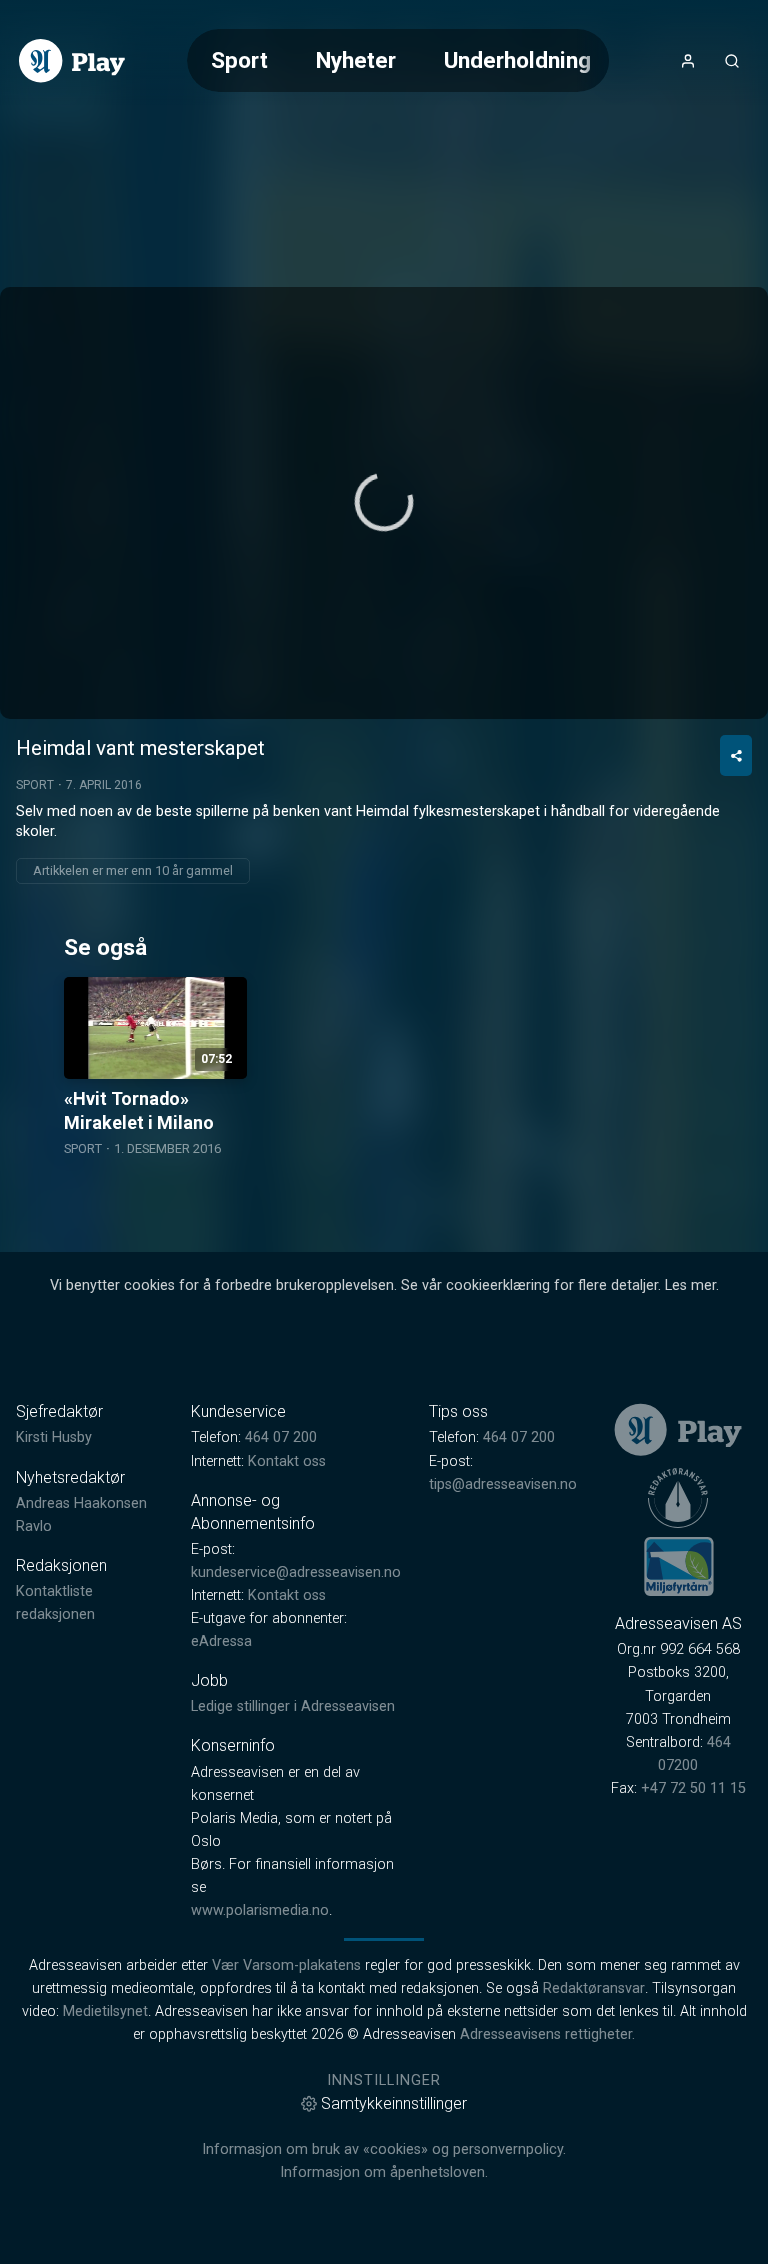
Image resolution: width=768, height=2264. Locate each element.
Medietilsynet (105, 2011)
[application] (384, 503)
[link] (72, 61)
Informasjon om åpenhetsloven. (384, 2172)
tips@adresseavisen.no (503, 1484)
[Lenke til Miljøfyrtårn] (679, 1566)
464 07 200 (281, 1437)
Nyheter (356, 60)
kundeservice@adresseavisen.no (296, 1572)
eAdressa (221, 1641)
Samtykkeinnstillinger (394, 2103)
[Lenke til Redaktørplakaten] (678, 1498)
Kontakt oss (287, 1461)
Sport (239, 60)
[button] (384, 502)
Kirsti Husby (54, 1437)
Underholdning (517, 60)
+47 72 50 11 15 (693, 1788)
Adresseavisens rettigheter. (547, 2034)
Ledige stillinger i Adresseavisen (293, 1706)
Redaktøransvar (594, 1988)
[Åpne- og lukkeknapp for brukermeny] (688, 61)
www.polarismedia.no (260, 1910)
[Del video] (736, 755)
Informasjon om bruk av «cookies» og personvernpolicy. (384, 2149)
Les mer (690, 1285)
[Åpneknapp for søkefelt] (732, 61)
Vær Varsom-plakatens (286, 1965)
